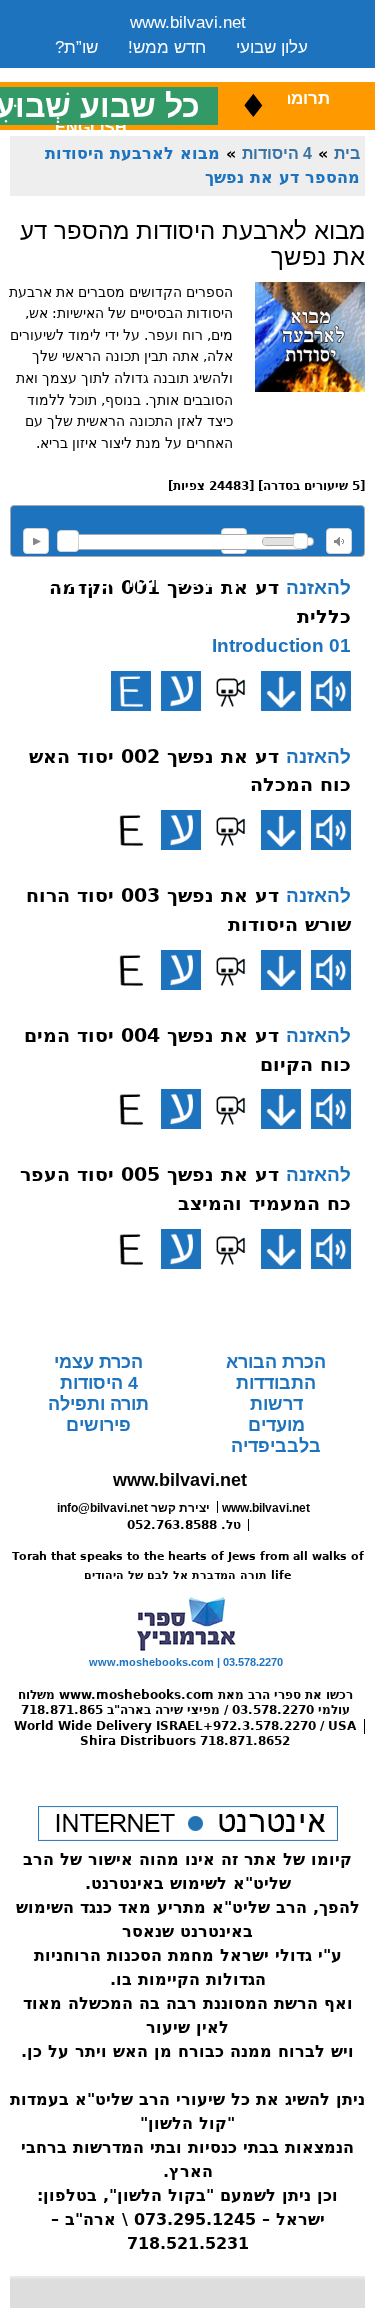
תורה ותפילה (98, 1404)
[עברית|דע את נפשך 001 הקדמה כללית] (181, 691)
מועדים (276, 1425)
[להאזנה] (331, 691)
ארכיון (281, 72)
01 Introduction (281, 645)
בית (347, 153)
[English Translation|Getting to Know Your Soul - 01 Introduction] (131, 691)
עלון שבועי (272, 47)
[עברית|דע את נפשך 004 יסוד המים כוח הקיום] (181, 1109)
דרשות (276, 1404)
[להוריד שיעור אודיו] (281, 691)
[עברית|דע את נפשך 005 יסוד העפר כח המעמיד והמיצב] (181, 1249)
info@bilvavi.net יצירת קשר (133, 1508)
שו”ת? (76, 47)
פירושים (98, 1425)
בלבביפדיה (276, 1446)
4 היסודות (277, 153)
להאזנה (36, 541)
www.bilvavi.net (188, 22)
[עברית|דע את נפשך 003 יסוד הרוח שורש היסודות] (181, 970)
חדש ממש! (167, 47)
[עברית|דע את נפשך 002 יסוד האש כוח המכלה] (181, 830)
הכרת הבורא (276, 1362)
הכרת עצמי (98, 1362)
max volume (339, 541)
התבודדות (276, 1383)
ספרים (208, 72)
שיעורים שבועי (105, 72)
